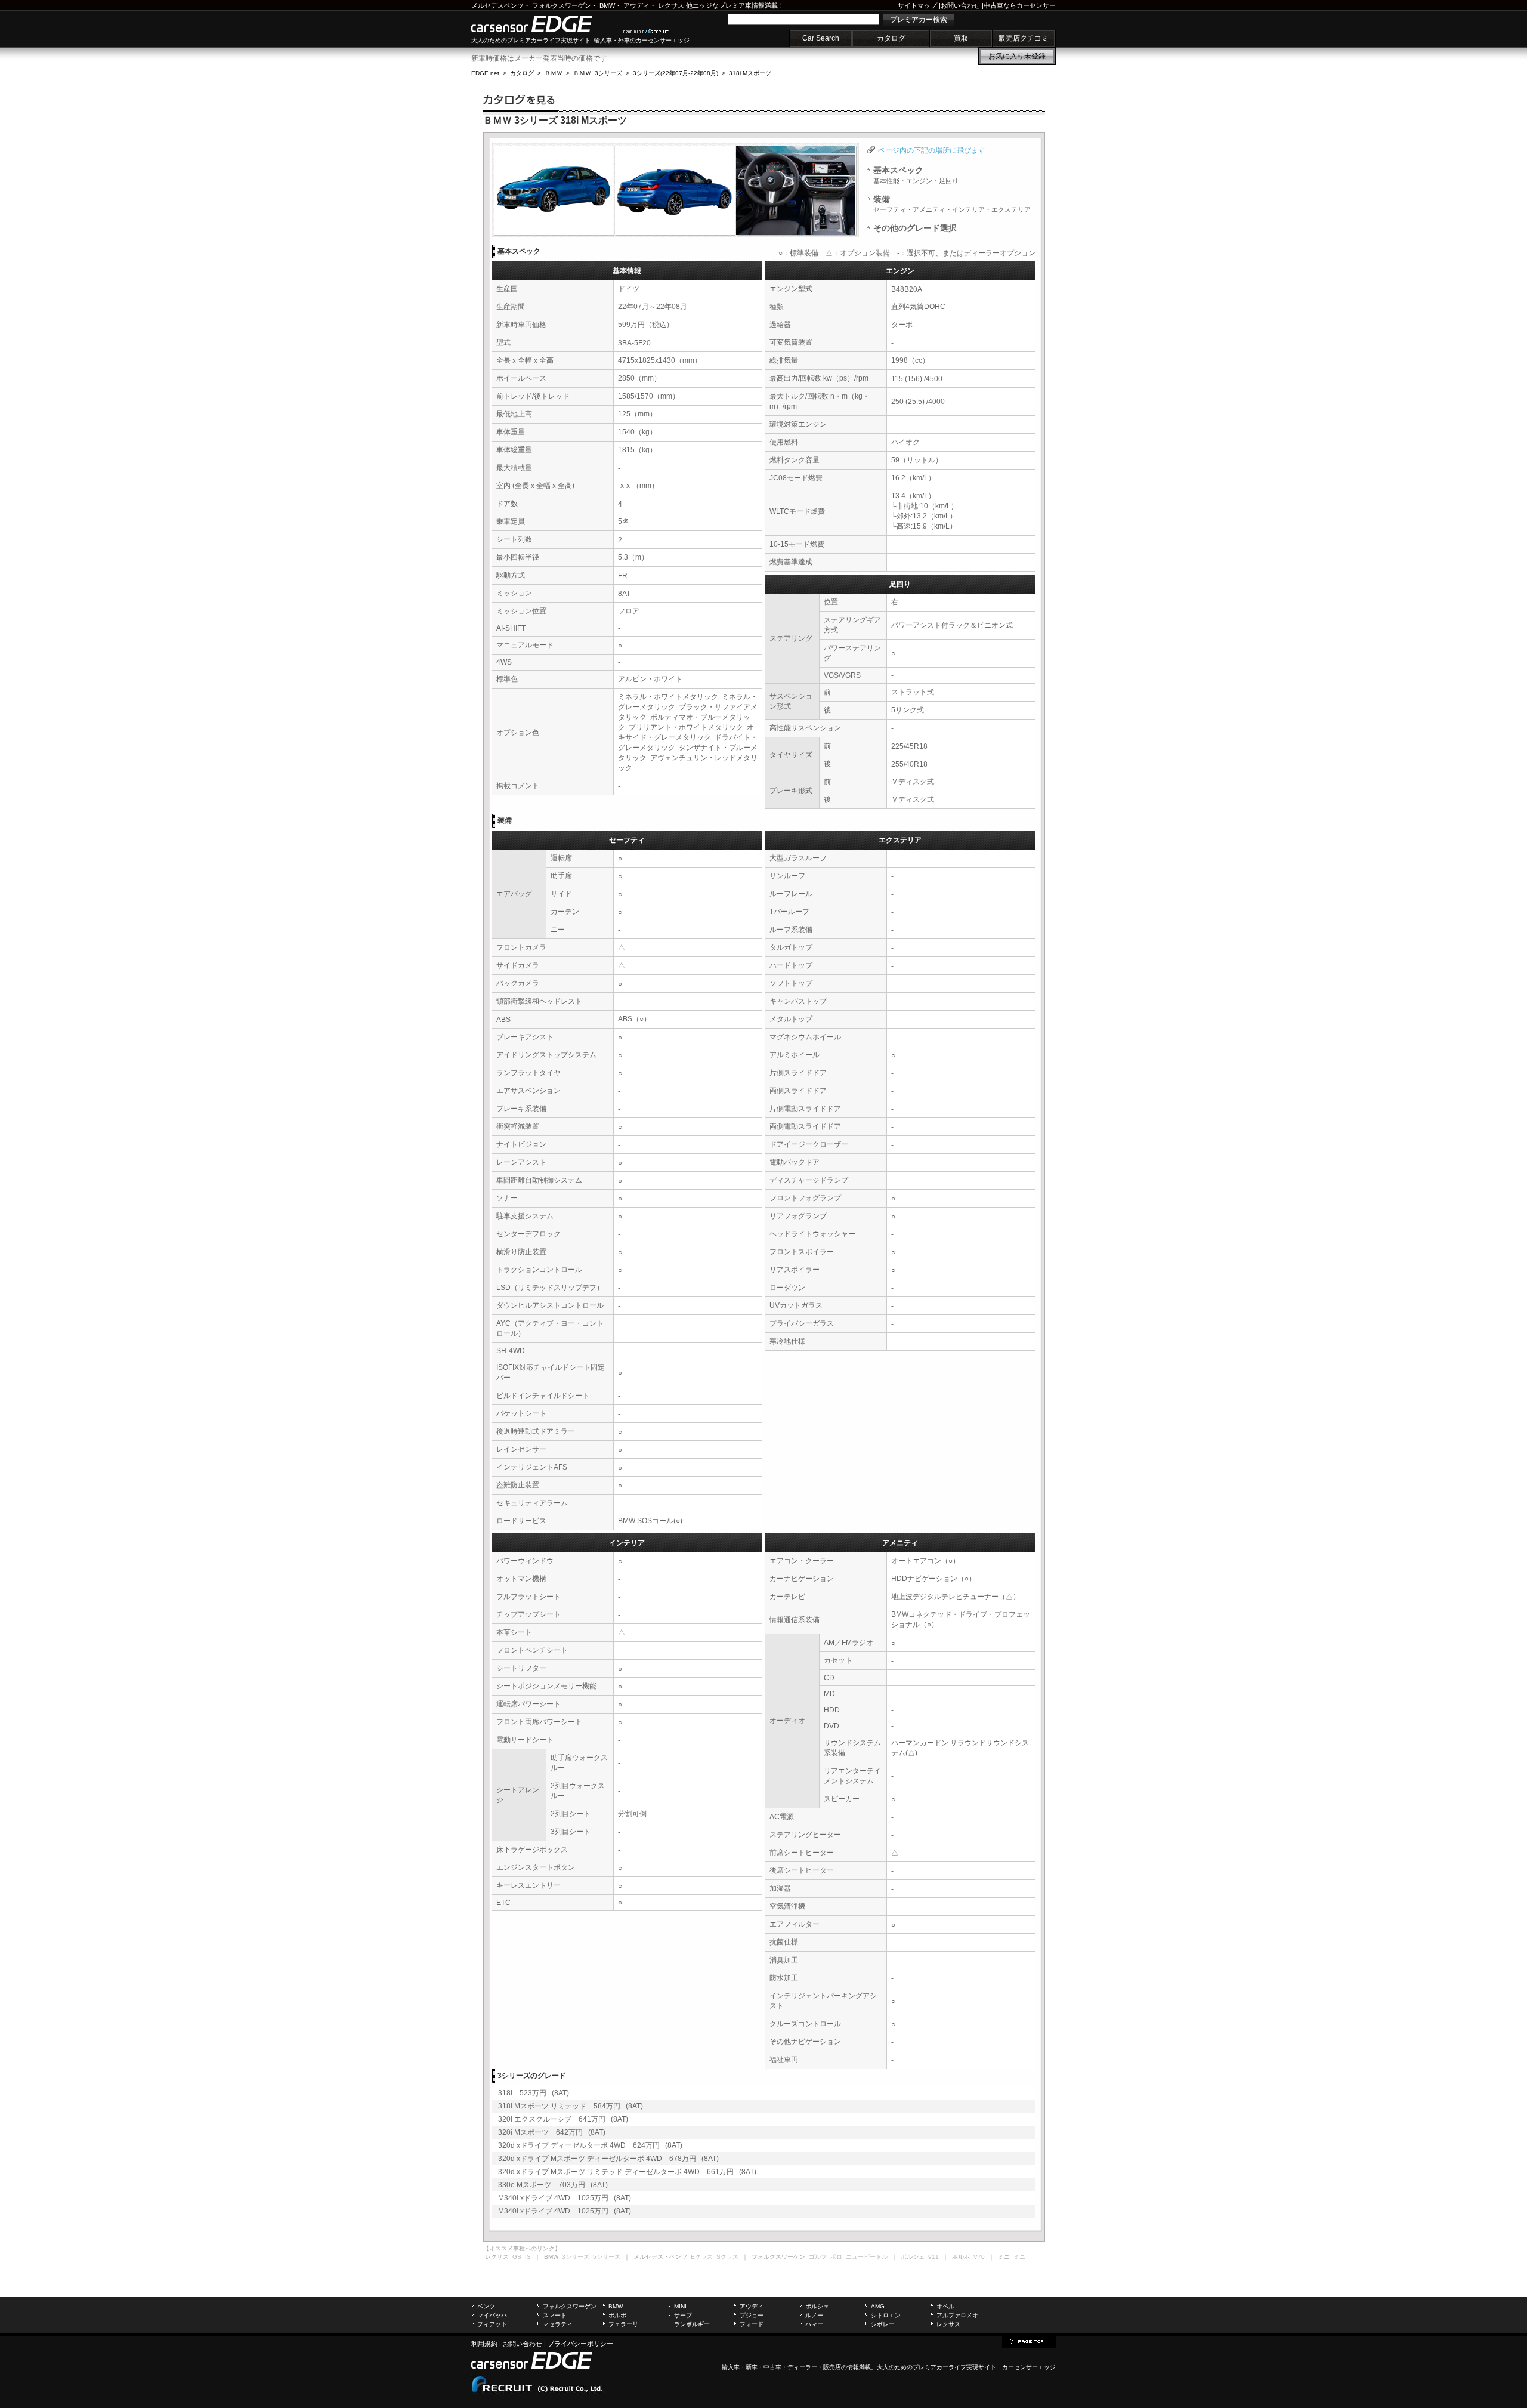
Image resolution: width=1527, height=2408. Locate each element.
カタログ (891, 38)
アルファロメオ (957, 2315)
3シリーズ (576, 2257)
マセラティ (558, 2324)
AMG (878, 2306)
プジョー (752, 2315)
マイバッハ (492, 2315)
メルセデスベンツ (497, 5)
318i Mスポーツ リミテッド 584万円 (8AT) (571, 2106)
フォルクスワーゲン (562, 5)
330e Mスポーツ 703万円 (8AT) (553, 2185)
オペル (945, 2306)
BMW (607, 5)
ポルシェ (817, 2306)
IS (528, 2257)
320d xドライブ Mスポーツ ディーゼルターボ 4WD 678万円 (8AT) (608, 2159)
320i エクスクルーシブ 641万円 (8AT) (563, 2119)
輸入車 (731, 2367)
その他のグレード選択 (915, 228)
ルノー (814, 2315)
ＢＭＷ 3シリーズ (598, 73)
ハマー (814, 2324)
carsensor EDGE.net (544, 24)
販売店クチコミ (1024, 38)
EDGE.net (485, 73)
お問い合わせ (960, 5)
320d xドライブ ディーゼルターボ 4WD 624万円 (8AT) (590, 2145)
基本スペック (916, 175)
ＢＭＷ (554, 73)
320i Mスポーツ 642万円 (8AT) (552, 2132)
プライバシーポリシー (580, 2344)
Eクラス (702, 2257)
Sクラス (727, 2257)
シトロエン (886, 2315)
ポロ (836, 2257)
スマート (555, 2315)
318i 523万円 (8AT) (534, 2093)
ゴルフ (818, 2257)
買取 (961, 38)
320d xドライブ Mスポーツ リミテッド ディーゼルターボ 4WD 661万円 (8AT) (627, 2172)
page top (1029, 2341)
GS (517, 2257)
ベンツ (486, 2306)
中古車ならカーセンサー (1020, 5)
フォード (752, 2324)
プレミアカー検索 (919, 20)
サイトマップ (917, 5)
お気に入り (1017, 56)
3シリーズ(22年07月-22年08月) (676, 73)
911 (933, 2257)
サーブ (683, 2315)
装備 (952, 204)
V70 (979, 2257)
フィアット (492, 2324)
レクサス (671, 5)
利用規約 (484, 2344)
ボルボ (617, 2315)
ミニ (1019, 2257)
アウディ (636, 5)
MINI (680, 2306)
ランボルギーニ (695, 2324)
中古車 (772, 2367)
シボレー (883, 2324)
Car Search (821, 38)
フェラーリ (623, 2324)
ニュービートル (867, 2257)
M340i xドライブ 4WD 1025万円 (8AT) (565, 2198)
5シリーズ (607, 2257)
